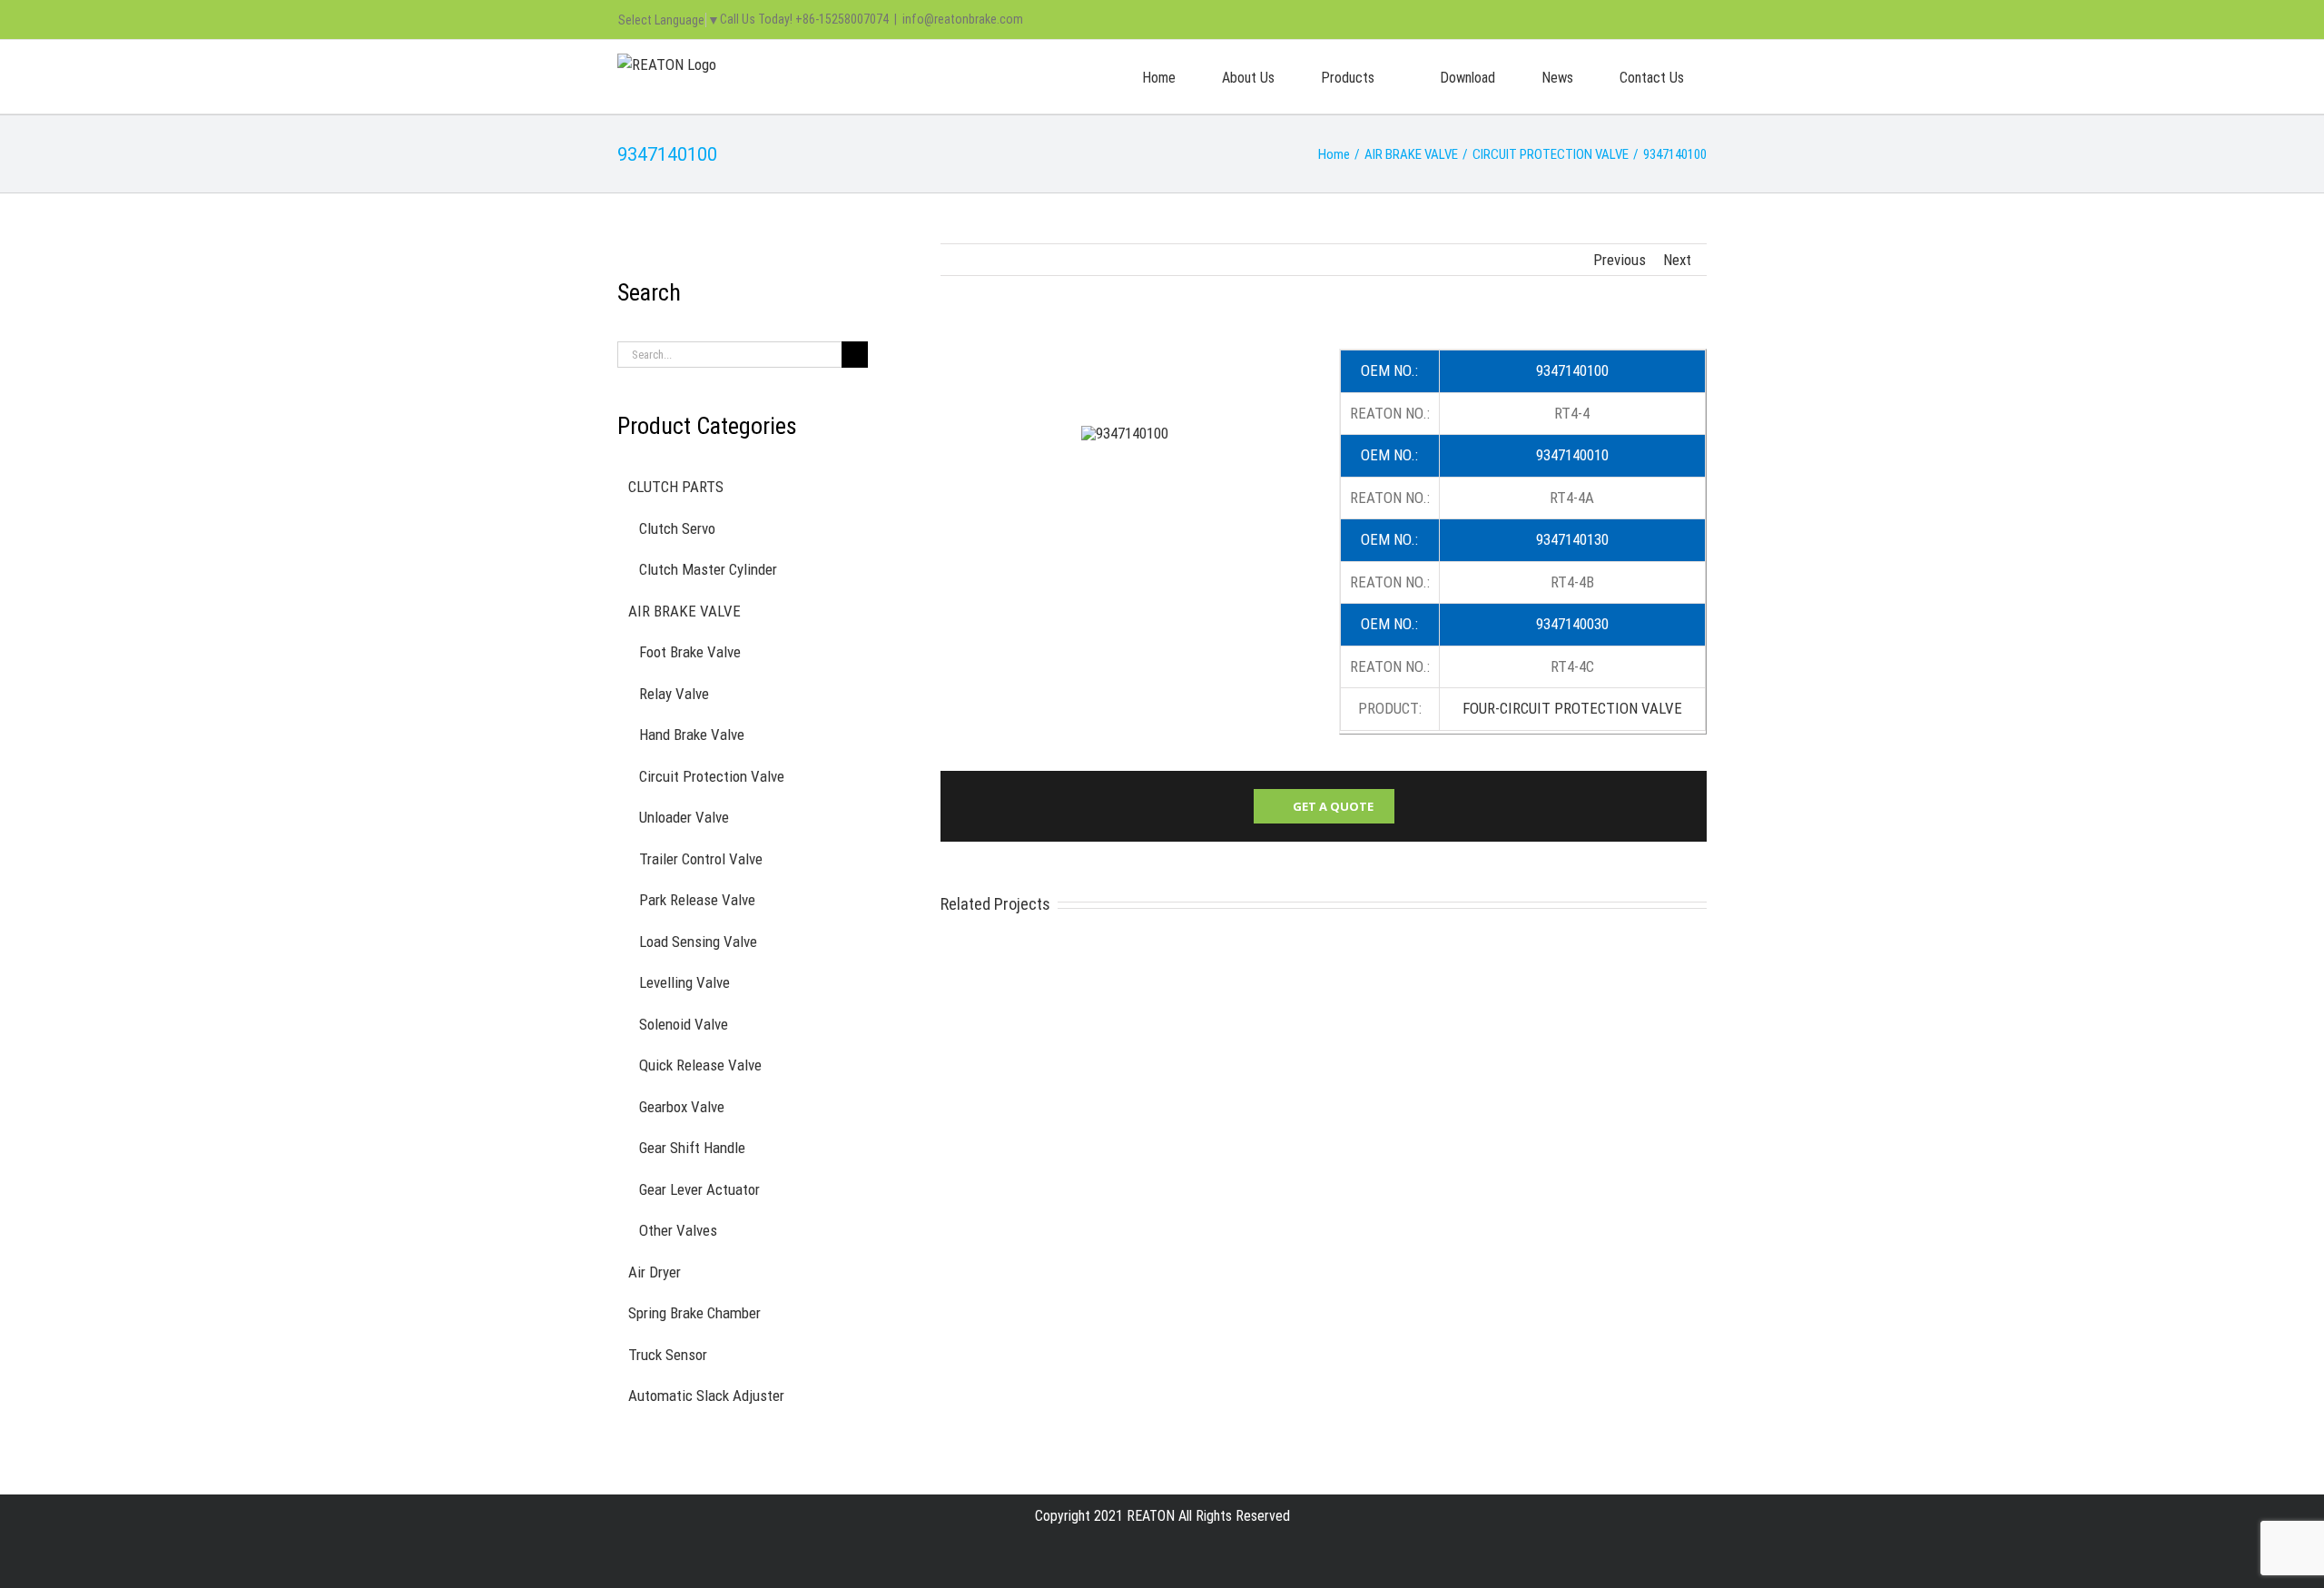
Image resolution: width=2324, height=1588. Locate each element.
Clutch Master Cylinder (708, 569)
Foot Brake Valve (690, 652)
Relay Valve (674, 694)
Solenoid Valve (684, 1024)
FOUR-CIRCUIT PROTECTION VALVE (1572, 708)
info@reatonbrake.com (963, 19)
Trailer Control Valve (701, 859)
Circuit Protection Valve (712, 776)
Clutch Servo (677, 528)
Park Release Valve (697, 900)
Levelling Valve (684, 982)
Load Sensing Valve (698, 942)
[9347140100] (1125, 433)
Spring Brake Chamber (694, 1313)
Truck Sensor (668, 1355)
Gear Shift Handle (692, 1148)
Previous (1620, 260)
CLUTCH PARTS (676, 487)
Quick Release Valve (700, 1065)
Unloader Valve (684, 817)
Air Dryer (655, 1272)
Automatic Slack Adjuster (706, 1396)
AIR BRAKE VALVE (684, 611)
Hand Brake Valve (692, 735)
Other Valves (678, 1230)
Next (1677, 260)
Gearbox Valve (682, 1107)
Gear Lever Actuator (699, 1189)
